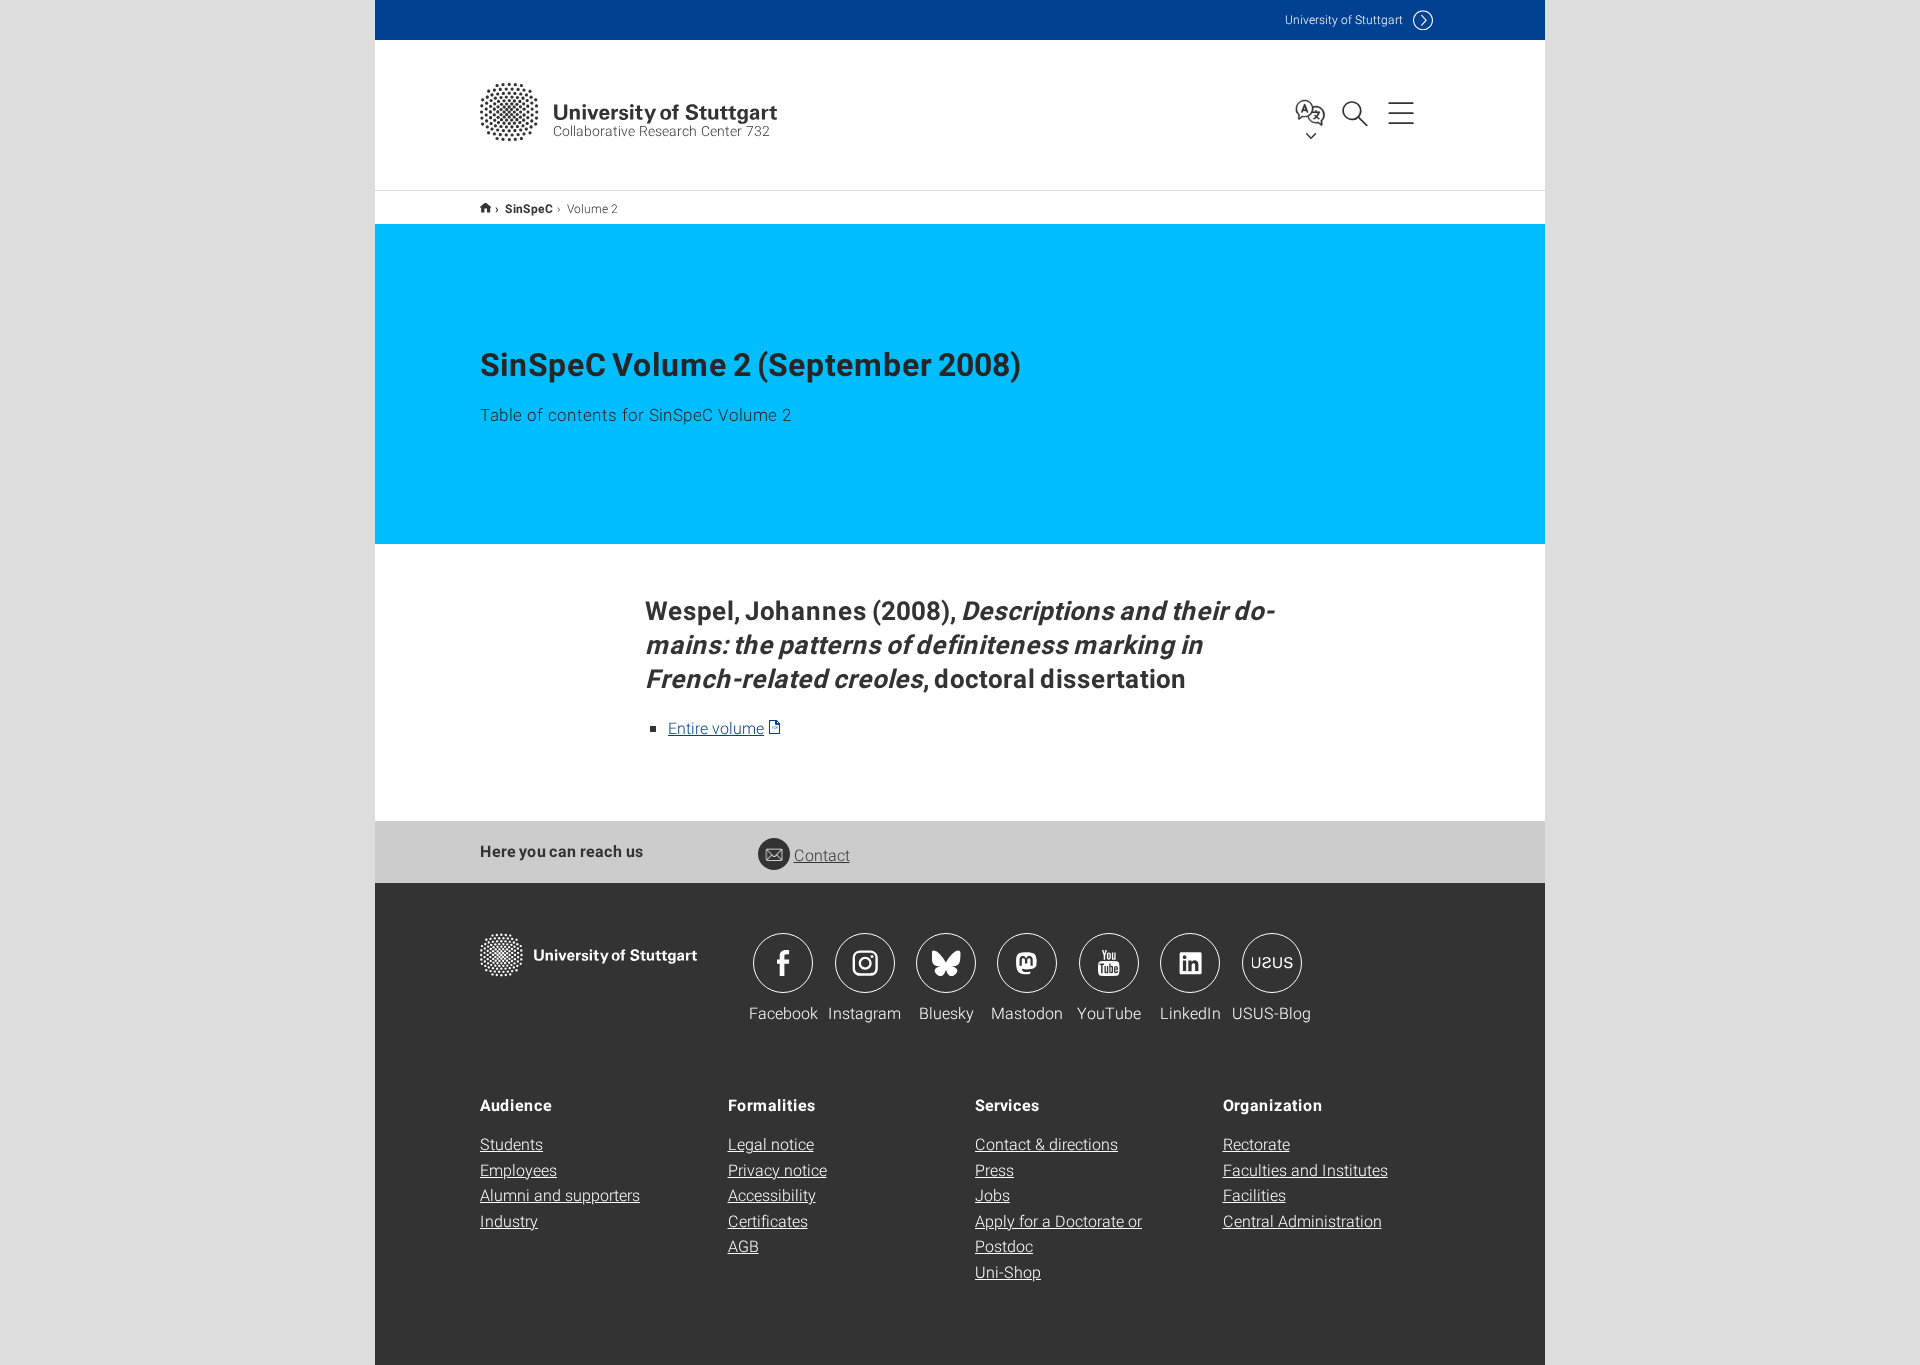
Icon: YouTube (1109, 963)
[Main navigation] (1401, 112)
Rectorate (1256, 1143)
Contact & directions (1046, 1143)
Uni (1344, 19)
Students (511, 1143)
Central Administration (1302, 1220)
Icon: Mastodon (1027, 963)
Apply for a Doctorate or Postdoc (1058, 1233)
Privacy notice (777, 1169)
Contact (822, 854)
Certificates (768, 1220)
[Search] (1354, 112)
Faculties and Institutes (1305, 1169)
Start (485, 207)
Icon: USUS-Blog (1272, 963)
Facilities (1254, 1194)
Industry (509, 1220)
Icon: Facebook (783, 963)
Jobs (992, 1194)
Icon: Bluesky (946, 963)
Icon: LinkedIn (1190, 963)
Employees (518, 1169)
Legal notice (771, 1143)
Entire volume (716, 727)
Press (994, 1169)
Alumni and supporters (560, 1194)
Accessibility (772, 1194)
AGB (743, 1245)
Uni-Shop (1008, 1271)
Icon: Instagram (865, 963)
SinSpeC (529, 208)
